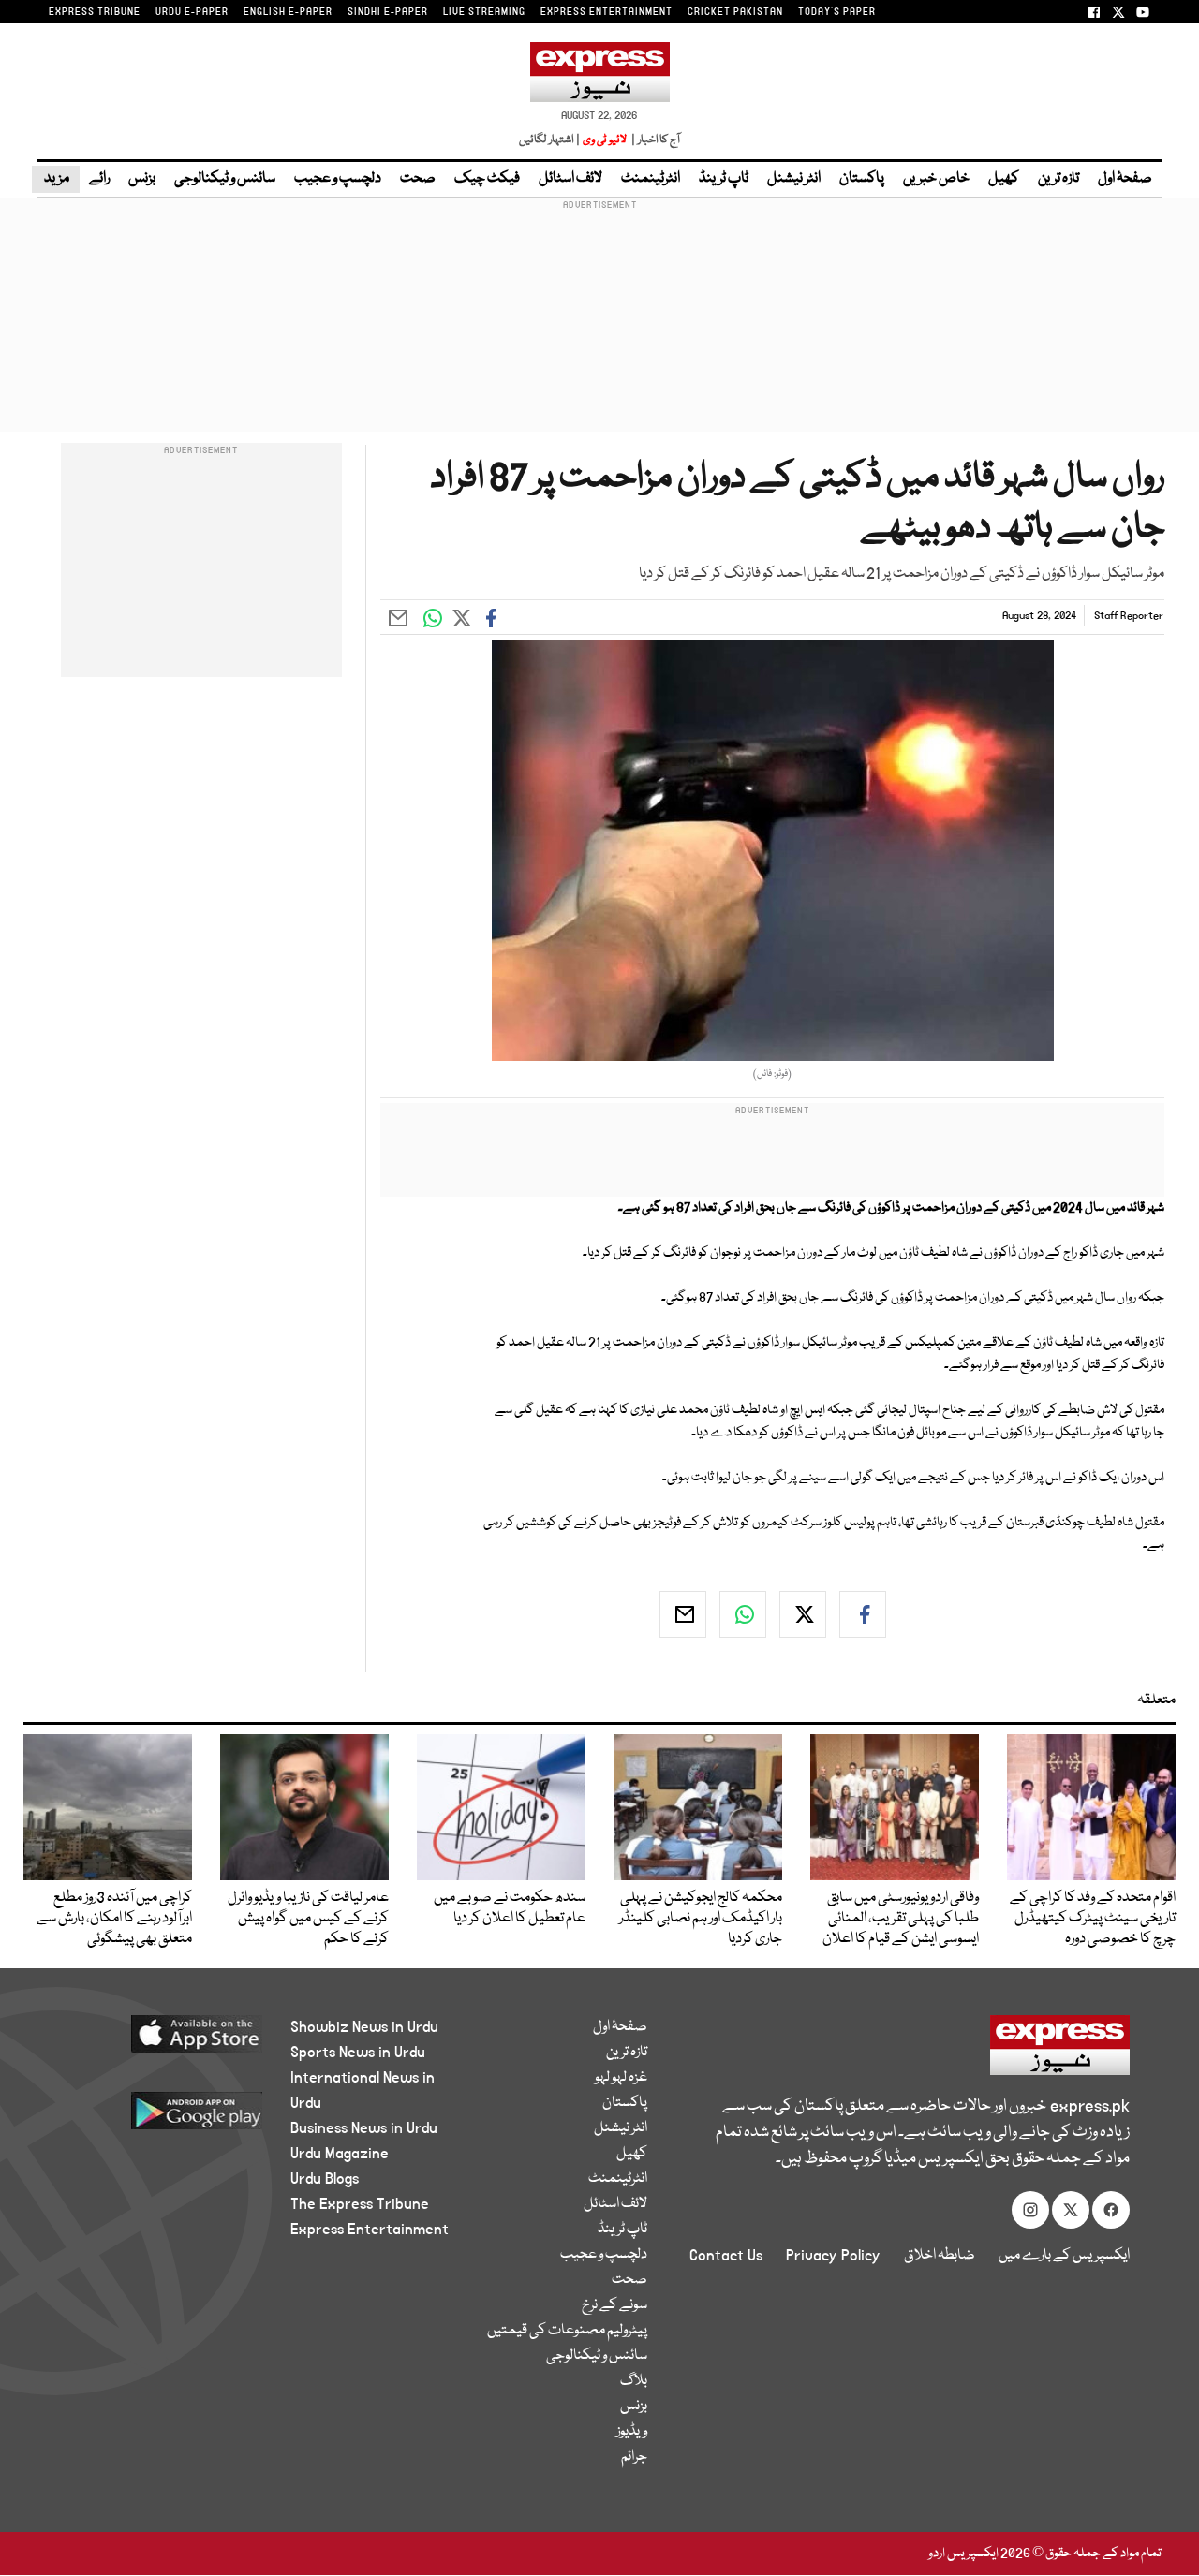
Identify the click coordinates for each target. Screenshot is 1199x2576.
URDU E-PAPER (192, 12)
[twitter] (803, 1614)
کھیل (1004, 179)
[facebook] (863, 1614)
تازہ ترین (1058, 179)
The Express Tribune (360, 2204)
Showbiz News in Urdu (364, 2027)
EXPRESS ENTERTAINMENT (607, 12)
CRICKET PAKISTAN (735, 12)
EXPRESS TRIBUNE (95, 12)
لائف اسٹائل (570, 179)
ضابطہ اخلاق (940, 2256)
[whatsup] (743, 1614)
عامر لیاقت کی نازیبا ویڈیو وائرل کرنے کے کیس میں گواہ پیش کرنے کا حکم (308, 1919)
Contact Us (726, 2256)
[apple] (166, 2041)
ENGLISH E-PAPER (288, 12)
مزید (56, 179)
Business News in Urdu (364, 2128)
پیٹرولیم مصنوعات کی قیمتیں (567, 2331)
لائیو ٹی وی (605, 140)
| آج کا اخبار (654, 140)
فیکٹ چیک (487, 179)
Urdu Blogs (325, 2179)
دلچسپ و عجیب (338, 179)
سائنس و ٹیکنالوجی (225, 179)
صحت (418, 179)
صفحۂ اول (1125, 179)
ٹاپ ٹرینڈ (724, 179)
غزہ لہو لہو (621, 2078)
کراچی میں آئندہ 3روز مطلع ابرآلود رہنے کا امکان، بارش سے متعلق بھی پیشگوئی (114, 1919)
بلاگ (634, 2381)
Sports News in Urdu (358, 2053)
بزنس (142, 179)
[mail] (683, 1614)
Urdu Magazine (340, 2154)
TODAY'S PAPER (837, 12)
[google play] (166, 2118)
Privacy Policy (833, 2256)
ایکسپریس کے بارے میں (1064, 2256)
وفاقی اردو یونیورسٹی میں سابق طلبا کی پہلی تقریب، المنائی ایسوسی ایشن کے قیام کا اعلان (901, 1919)
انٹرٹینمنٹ (651, 179)
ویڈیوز (632, 2432)
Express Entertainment (370, 2230)
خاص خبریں (936, 179)
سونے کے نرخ (614, 2305)
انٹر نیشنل (794, 179)
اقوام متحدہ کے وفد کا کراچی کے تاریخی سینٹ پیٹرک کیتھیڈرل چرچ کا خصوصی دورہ (1093, 1919)
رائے (99, 179)
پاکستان (862, 179)
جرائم (634, 2457)
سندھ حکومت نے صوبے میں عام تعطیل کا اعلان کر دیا (510, 1908)
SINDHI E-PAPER (388, 12)
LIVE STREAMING (484, 12)
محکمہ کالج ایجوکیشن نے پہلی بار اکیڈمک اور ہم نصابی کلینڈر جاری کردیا (701, 1919)
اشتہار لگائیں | (550, 140)
